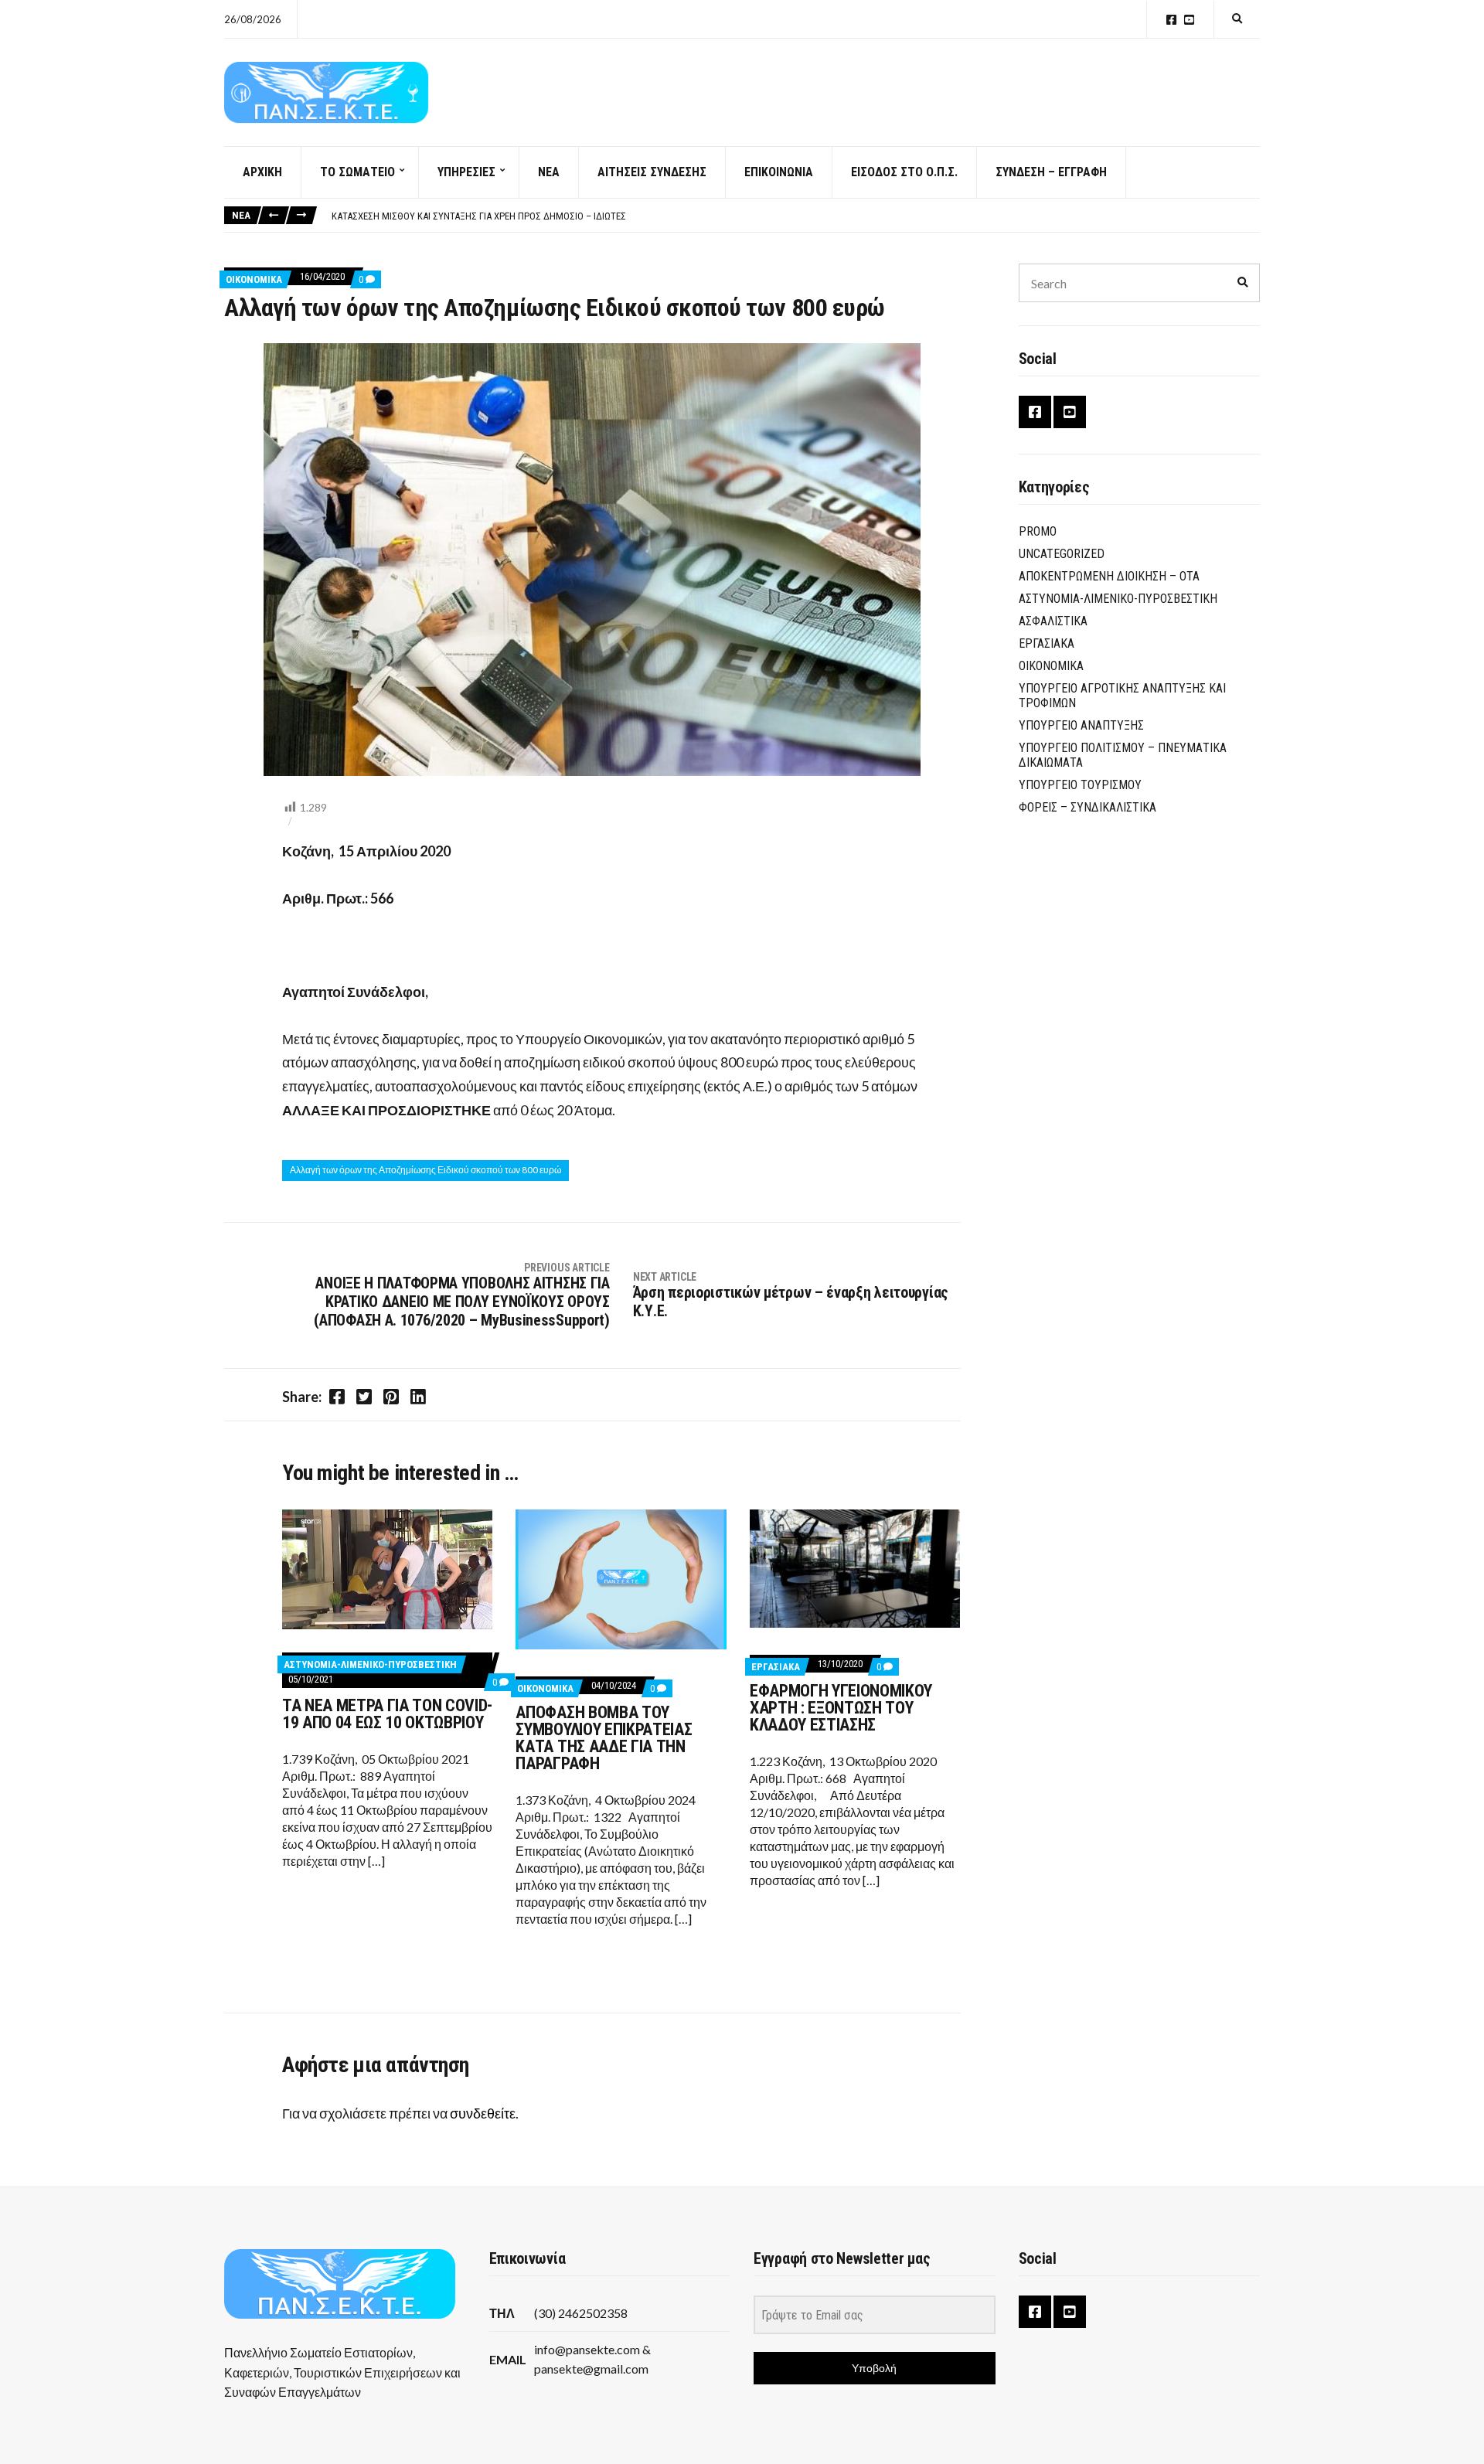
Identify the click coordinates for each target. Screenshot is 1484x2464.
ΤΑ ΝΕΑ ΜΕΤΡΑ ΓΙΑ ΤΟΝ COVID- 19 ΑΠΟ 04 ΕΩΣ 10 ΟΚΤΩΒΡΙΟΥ (387, 1714)
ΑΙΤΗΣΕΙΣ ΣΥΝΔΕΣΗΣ (652, 172)
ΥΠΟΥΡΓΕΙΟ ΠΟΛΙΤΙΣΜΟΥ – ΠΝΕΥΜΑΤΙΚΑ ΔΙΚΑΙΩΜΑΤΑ (1123, 755)
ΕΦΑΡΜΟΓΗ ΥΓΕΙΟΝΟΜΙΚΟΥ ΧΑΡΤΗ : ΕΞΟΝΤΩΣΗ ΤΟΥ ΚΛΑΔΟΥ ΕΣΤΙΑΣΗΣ (841, 1708)
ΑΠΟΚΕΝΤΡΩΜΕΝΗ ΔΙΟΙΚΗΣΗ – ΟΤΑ (1109, 576)
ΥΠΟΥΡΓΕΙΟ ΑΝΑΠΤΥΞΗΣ (1081, 725)
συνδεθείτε (483, 2113)
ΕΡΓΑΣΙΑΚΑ (776, 1667)
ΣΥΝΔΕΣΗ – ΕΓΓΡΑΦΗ (1051, 172)
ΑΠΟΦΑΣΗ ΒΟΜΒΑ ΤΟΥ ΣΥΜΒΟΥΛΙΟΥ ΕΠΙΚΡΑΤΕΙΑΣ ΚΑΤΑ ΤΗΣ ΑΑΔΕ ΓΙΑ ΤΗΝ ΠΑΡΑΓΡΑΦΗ (604, 1738)
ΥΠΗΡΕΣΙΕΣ (466, 172)
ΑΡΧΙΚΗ (262, 172)
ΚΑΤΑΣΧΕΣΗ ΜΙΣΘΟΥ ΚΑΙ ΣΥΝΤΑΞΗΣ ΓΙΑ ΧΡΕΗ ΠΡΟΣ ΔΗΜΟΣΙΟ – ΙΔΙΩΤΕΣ (479, 216)
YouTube (1189, 20)
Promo (1038, 531)
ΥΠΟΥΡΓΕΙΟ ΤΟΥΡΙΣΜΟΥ (1080, 785)
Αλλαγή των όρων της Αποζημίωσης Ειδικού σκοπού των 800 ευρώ (425, 1170)
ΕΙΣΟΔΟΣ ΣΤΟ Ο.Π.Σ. (904, 172)
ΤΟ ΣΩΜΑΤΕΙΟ (357, 172)
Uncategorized (1062, 554)
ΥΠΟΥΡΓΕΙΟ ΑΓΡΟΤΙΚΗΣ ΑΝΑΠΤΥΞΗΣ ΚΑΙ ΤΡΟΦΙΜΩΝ (1122, 696)
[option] (795, 216)
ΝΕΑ (549, 172)
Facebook (1171, 20)
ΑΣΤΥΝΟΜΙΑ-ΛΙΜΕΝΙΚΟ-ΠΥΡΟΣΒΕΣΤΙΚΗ (370, 1664)
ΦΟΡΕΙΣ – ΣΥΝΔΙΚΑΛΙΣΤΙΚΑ (1087, 807)
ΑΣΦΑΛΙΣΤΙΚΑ (1053, 621)
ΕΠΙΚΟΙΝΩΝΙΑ (779, 172)
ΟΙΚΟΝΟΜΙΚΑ (254, 279)
